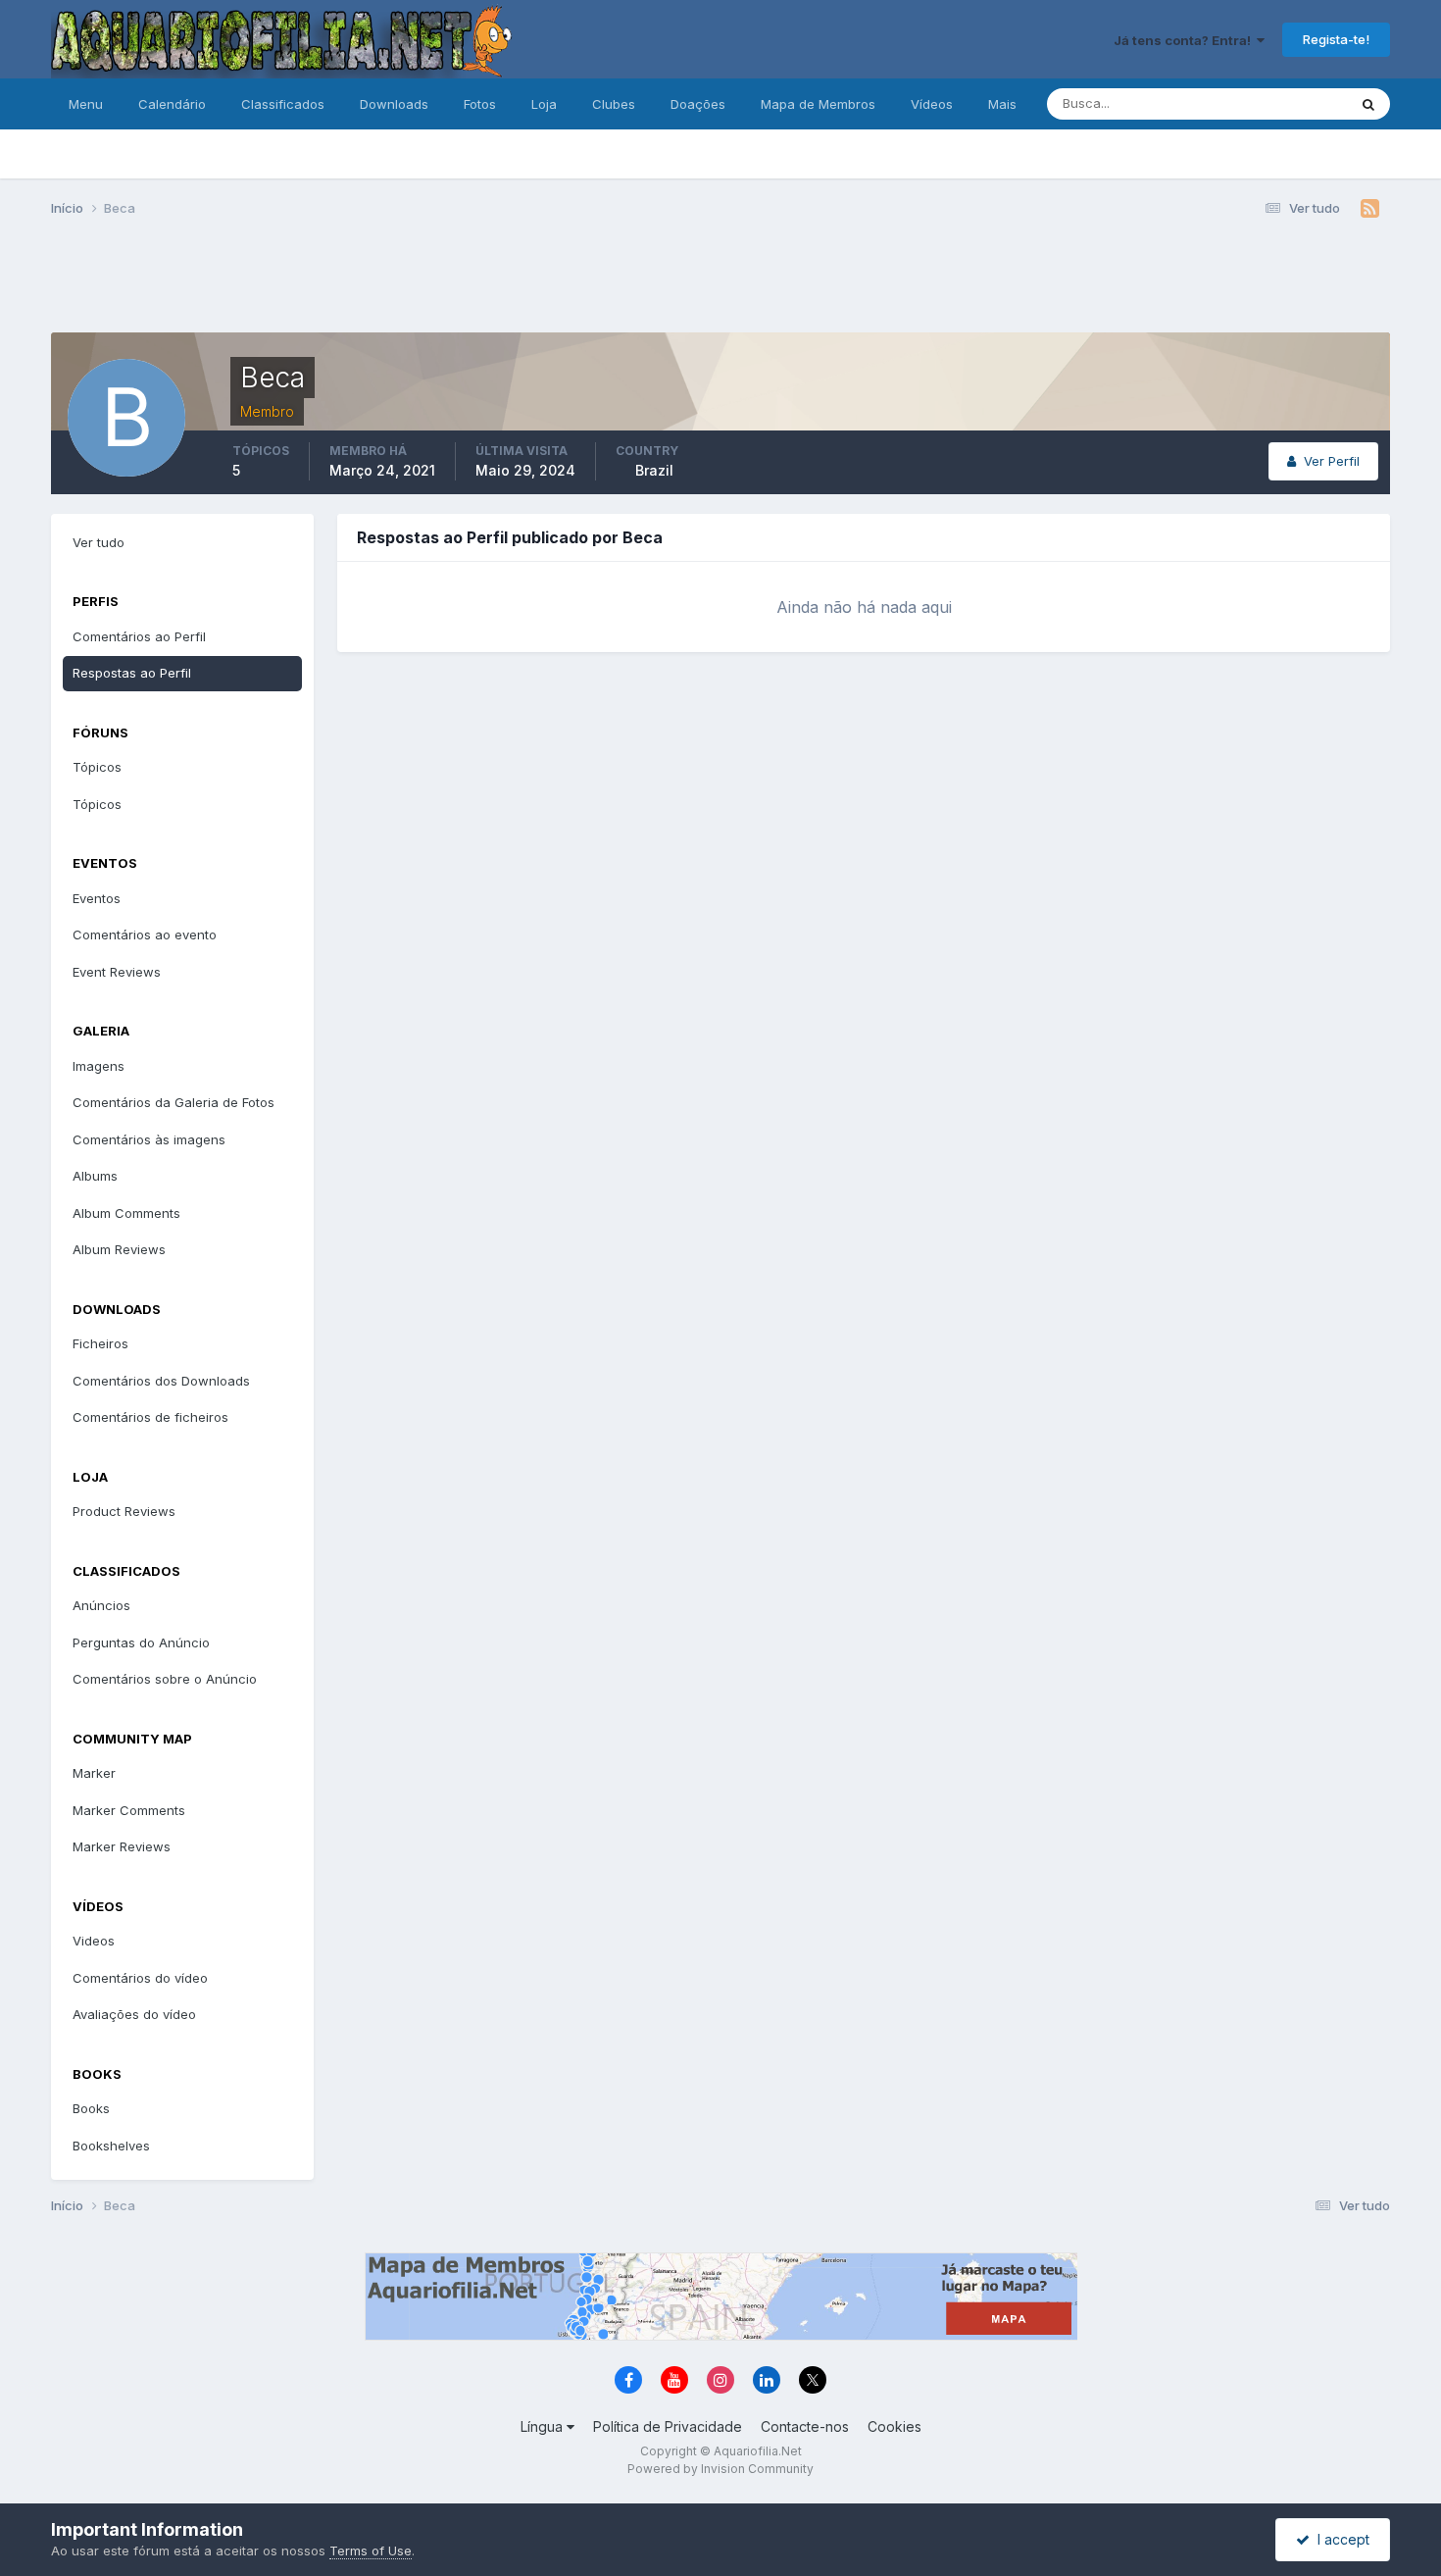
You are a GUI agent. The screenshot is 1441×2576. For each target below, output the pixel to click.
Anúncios (101, 1605)
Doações (698, 104)
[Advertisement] (720, 282)
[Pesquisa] (1368, 104)
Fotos (480, 104)
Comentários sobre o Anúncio (165, 1679)
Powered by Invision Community (720, 2469)
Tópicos (97, 767)
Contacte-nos (805, 2426)
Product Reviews (124, 1511)
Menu (86, 104)
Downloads (394, 104)
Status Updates (1276, 103)
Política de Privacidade (668, 2426)
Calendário (172, 104)
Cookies (894, 2426)
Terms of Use (371, 2551)
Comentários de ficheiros (150, 1417)
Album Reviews (119, 1249)
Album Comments (126, 1213)
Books (91, 2108)
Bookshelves (111, 2146)
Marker (94, 1773)
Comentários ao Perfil (139, 636)
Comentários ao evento (145, 934)
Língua (544, 2426)
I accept (1340, 2539)
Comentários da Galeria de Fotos (174, 1102)
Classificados (283, 104)
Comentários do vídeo (140, 1978)
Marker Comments (129, 1810)
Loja (544, 104)
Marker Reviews (122, 1846)
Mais (1002, 104)
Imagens (99, 1066)
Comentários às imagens (149, 1139)
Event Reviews (117, 972)
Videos (94, 1941)
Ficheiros (100, 1343)
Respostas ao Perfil (132, 673)
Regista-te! (1336, 39)
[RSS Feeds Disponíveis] (1370, 209)
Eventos (97, 898)
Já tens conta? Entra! (1185, 40)
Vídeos (932, 104)
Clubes (614, 104)
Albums (95, 1176)
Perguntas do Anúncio (141, 1642)
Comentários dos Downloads (161, 1381)
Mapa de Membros (818, 104)
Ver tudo (99, 542)
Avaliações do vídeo (134, 2014)
